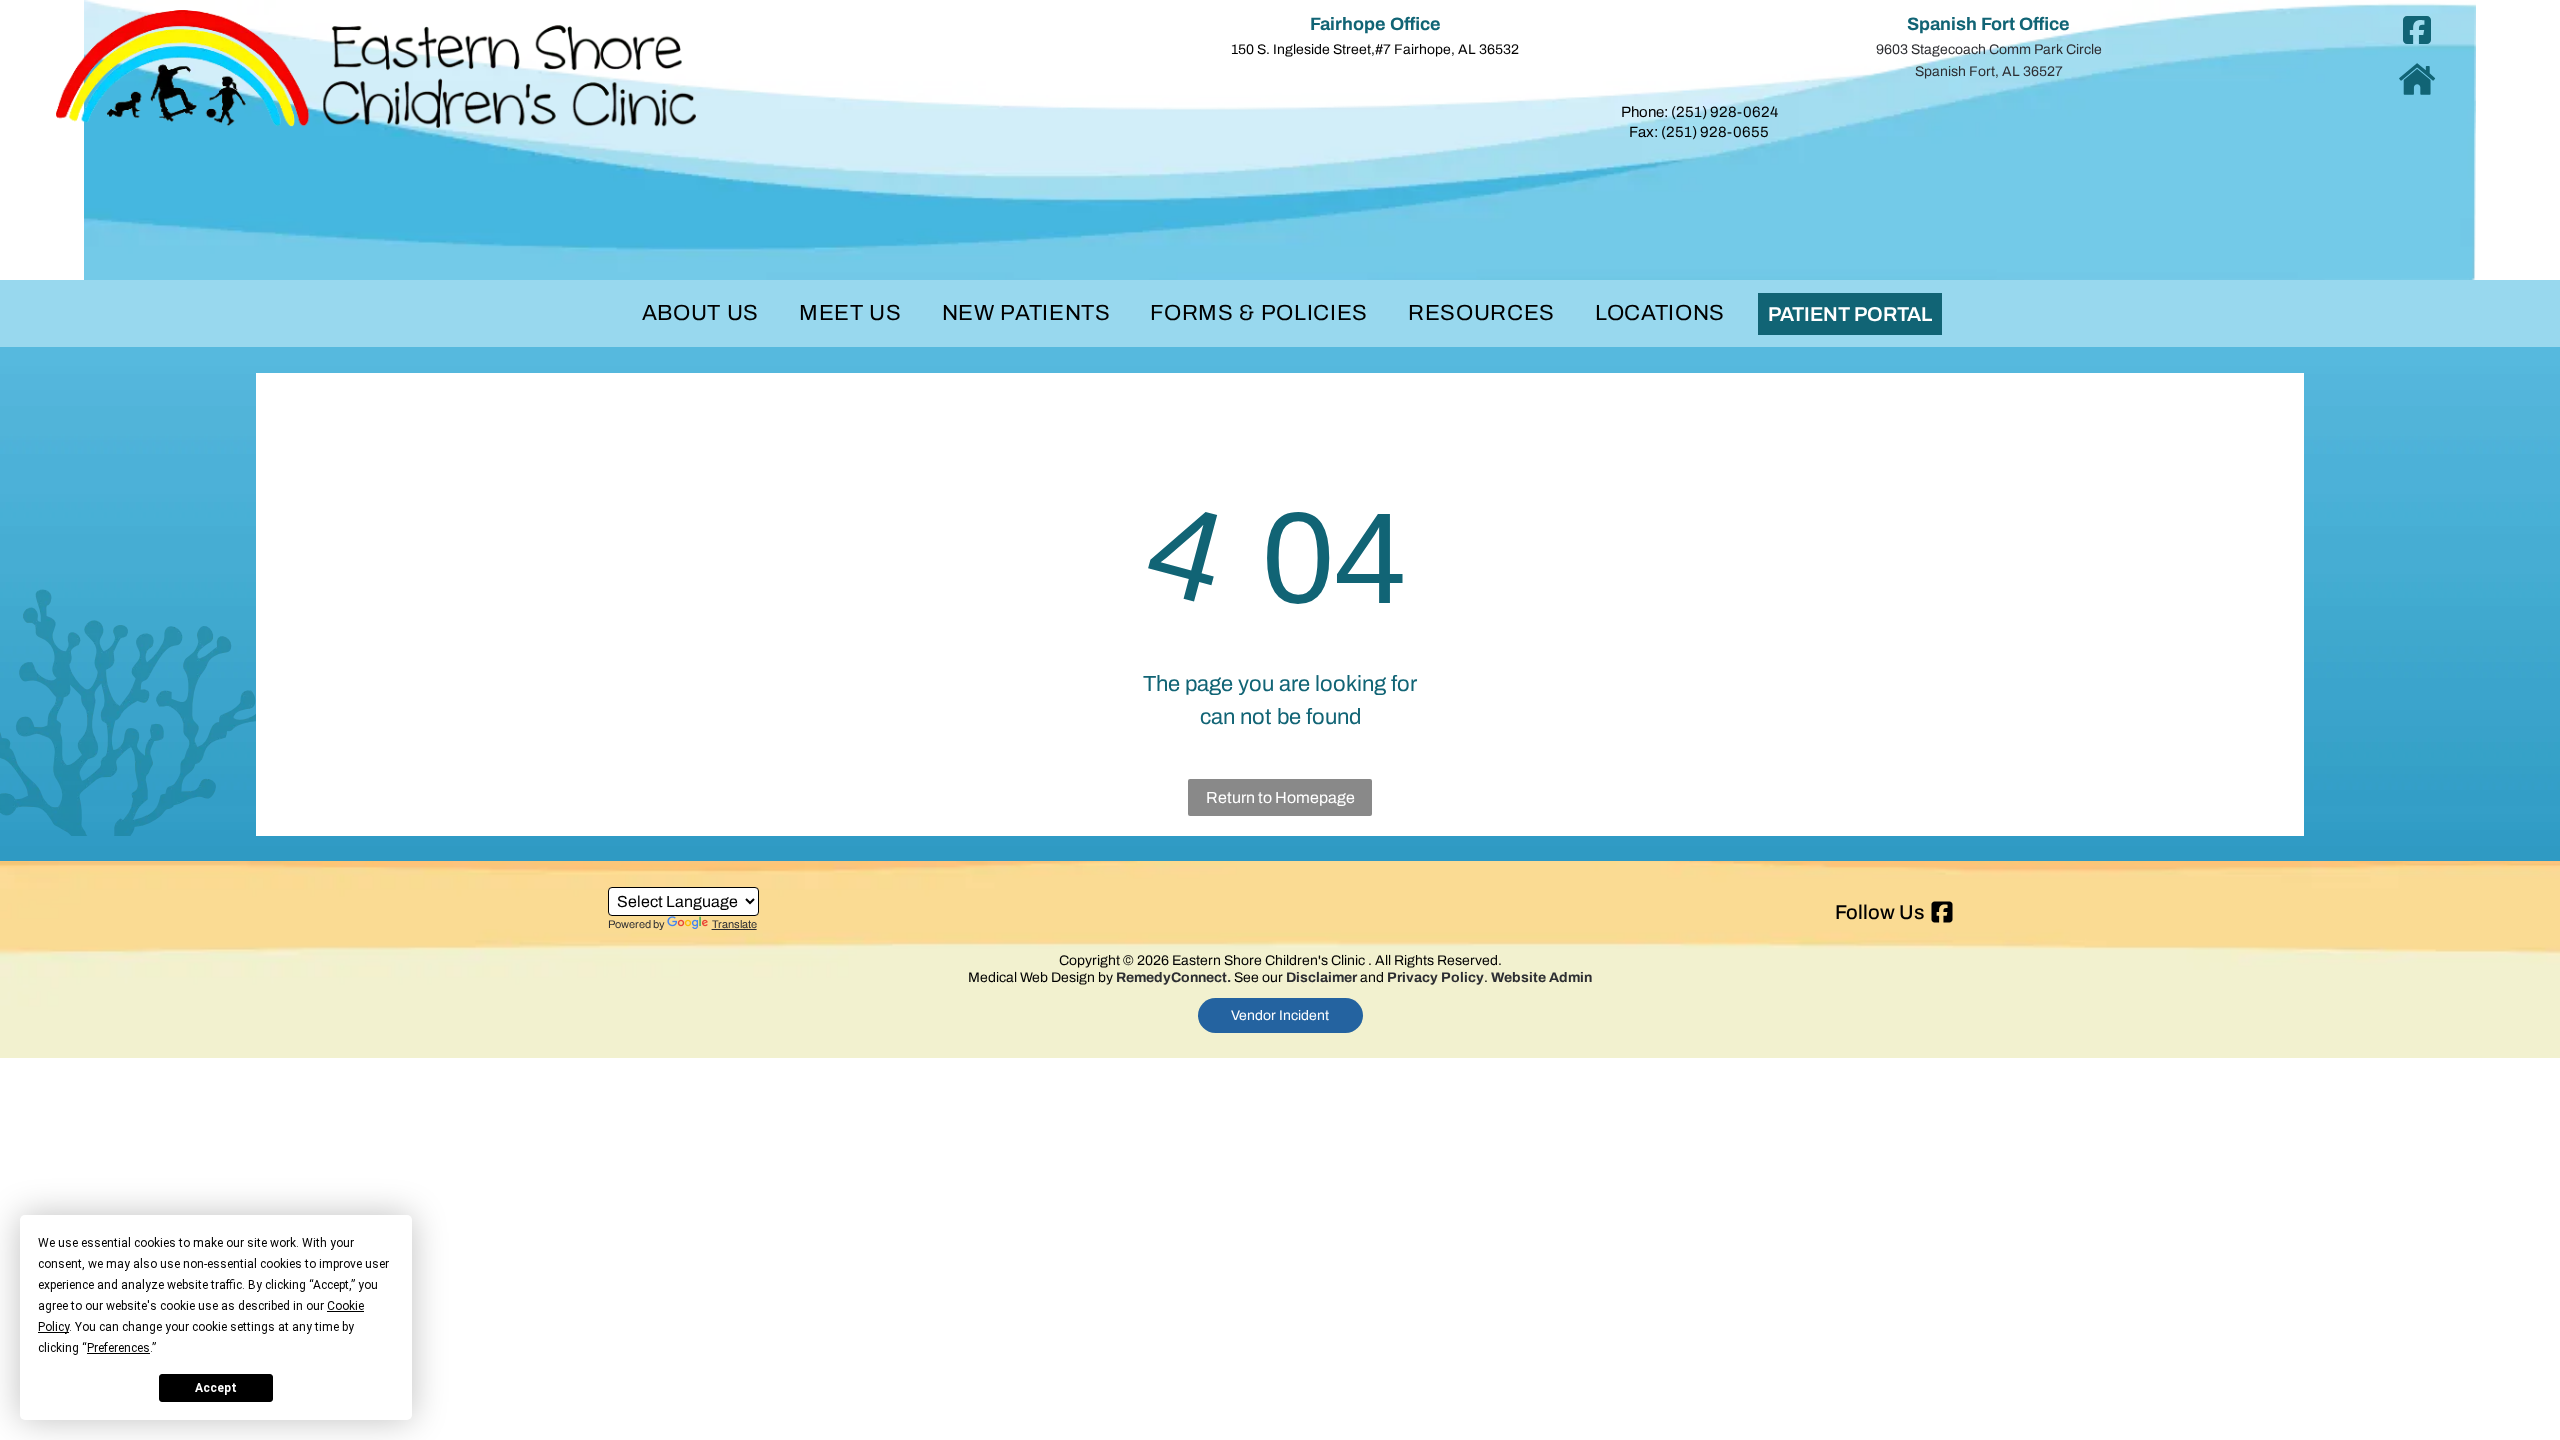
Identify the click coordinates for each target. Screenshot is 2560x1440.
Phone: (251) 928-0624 (1699, 112)
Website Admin (1541, 977)
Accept (216, 1388)
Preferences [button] (118, 1348)
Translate (734, 924)
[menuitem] (700, 313)
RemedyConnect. (1173, 977)
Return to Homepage (1280, 797)
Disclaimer (1321, 977)
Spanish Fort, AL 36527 (1989, 71)
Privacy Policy (1435, 977)
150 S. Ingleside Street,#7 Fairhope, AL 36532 (1375, 49)
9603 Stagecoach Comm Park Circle (1989, 49)
